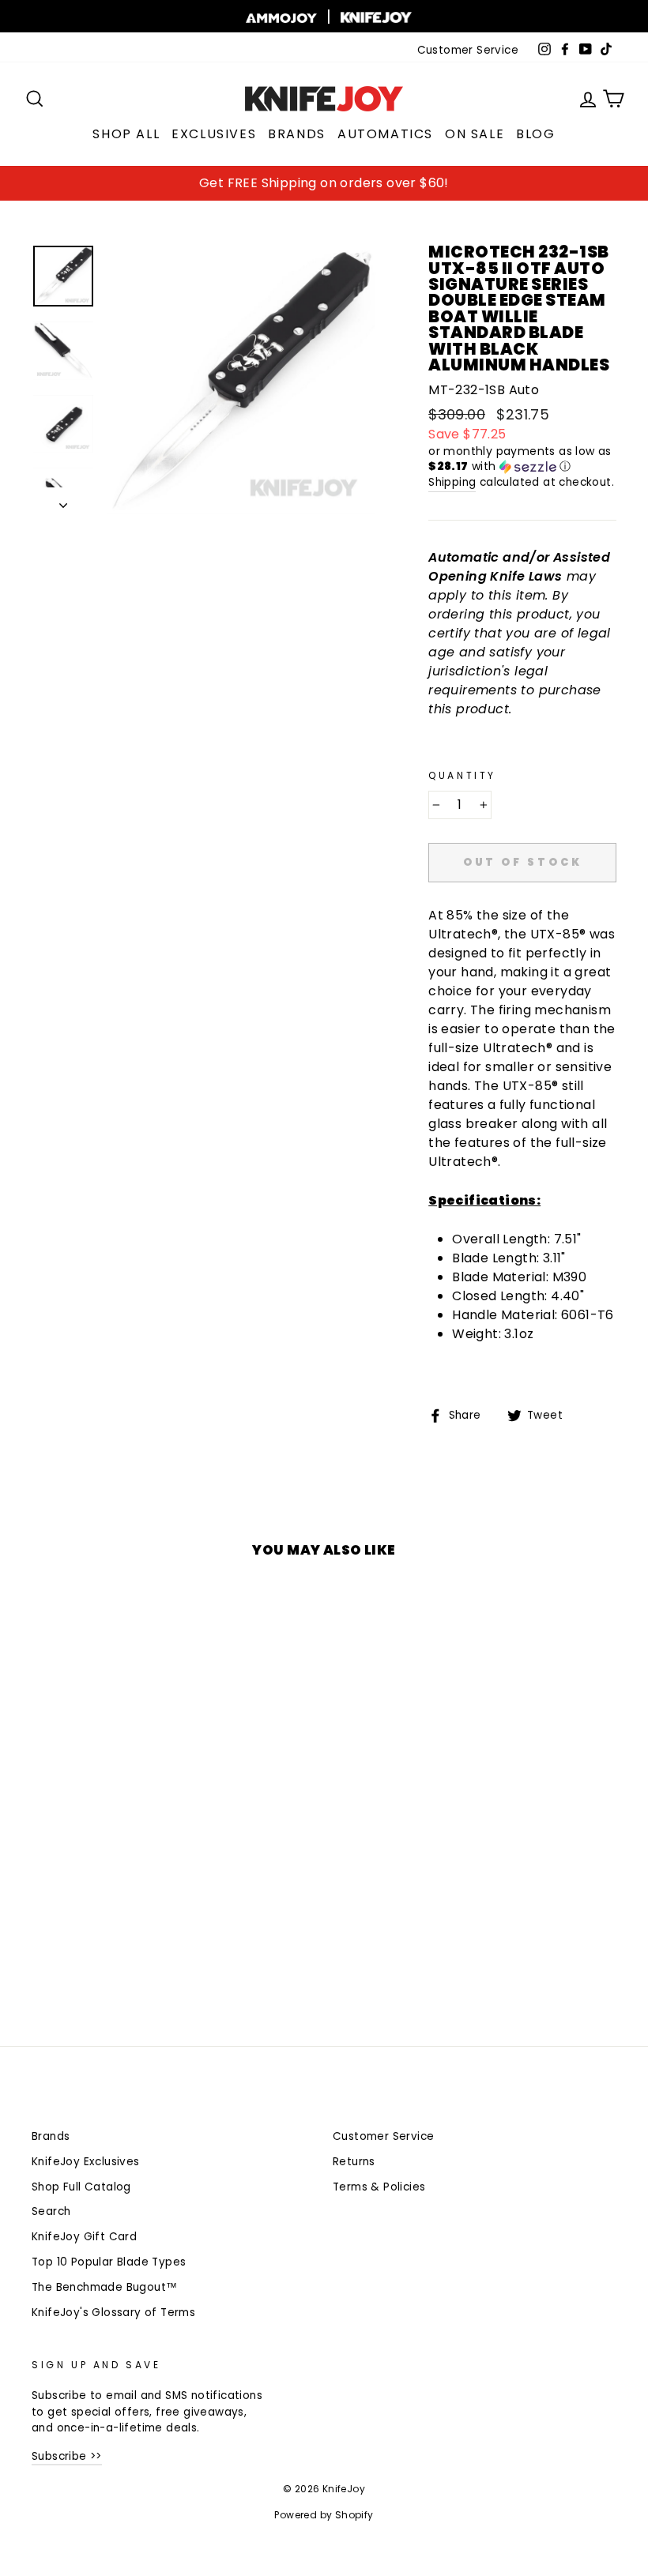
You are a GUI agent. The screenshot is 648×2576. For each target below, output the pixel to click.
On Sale (475, 134)
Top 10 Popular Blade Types (109, 2262)
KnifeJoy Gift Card (84, 2237)
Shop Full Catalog (81, 2187)
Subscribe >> (67, 2456)
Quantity (462, 775)
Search (51, 2211)
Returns (354, 2162)
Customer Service (468, 50)
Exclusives (214, 134)
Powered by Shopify (324, 2515)
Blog (535, 134)
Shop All (126, 134)
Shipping (452, 482)
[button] (522, 459)
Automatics (385, 134)
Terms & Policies (379, 2187)
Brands (297, 134)
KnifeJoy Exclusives (86, 2162)
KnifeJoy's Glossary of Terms (113, 2313)
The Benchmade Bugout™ (104, 2287)
